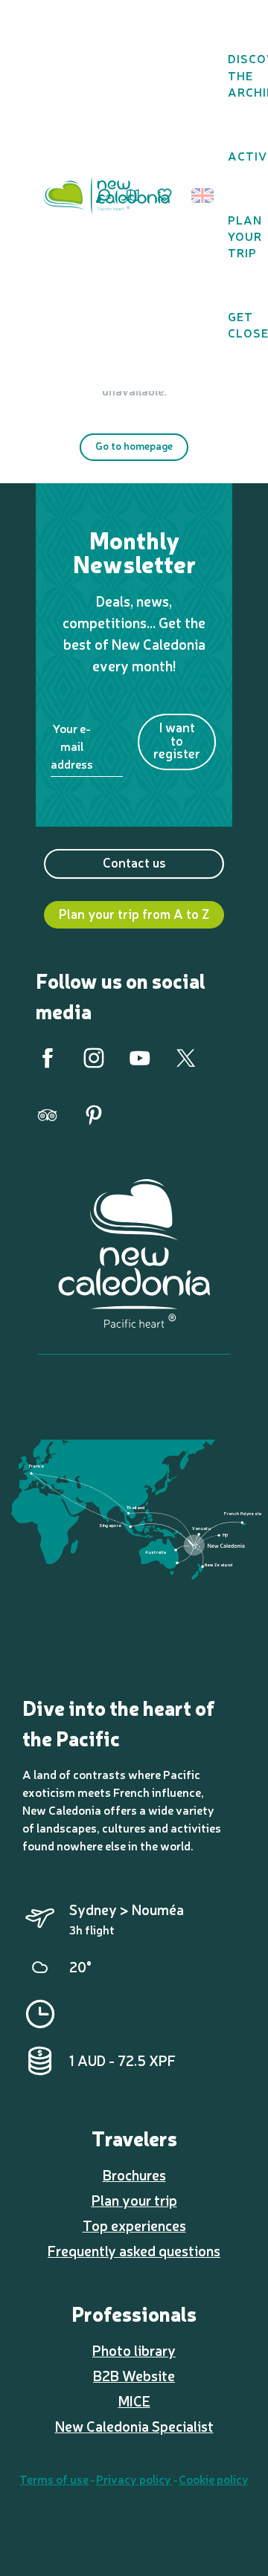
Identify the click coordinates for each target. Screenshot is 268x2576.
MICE (134, 2401)
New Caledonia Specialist (134, 2426)
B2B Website (134, 2375)
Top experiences (134, 2225)
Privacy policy (134, 2479)
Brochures (134, 2175)
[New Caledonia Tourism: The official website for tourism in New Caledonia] (106, 196)
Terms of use (54, 2479)
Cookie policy (214, 2479)
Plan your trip (134, 2200)
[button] (207, 196)
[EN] (204, 196)
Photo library (134, 2350)
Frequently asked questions (134, 2250)
